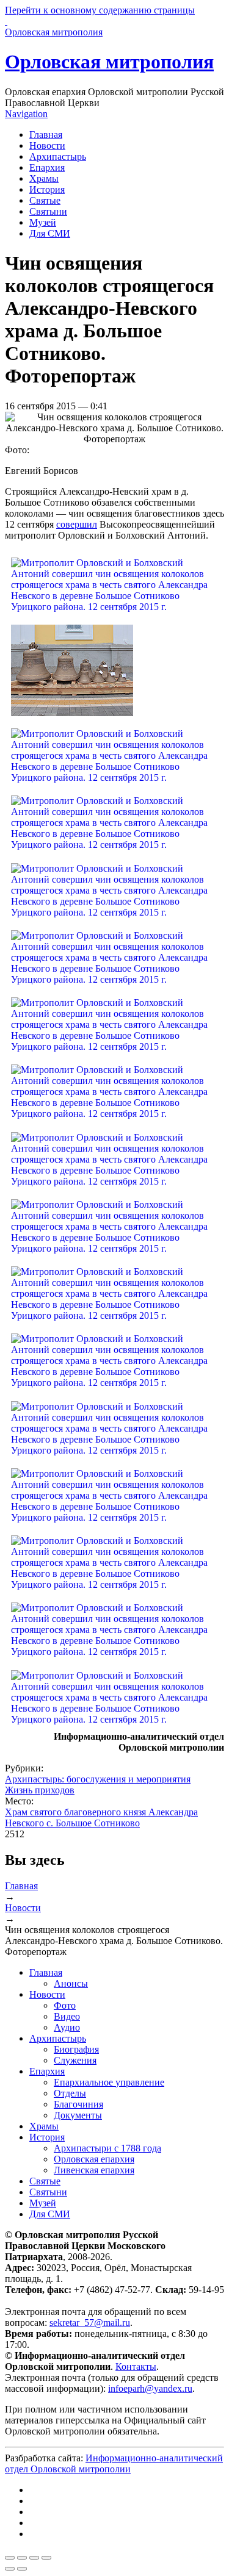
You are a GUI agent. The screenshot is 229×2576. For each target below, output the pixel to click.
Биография (76, 2049)
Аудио (67, 2027)
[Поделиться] (22, 2558)
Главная (46, 135)
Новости (47, 145)
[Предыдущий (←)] (10, 2569)
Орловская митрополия (109, 62)
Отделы (70, 2093)
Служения (75, 2060)
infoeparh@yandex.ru (150, 2388)
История (47, 189)
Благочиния (78, 2104)
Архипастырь (58, 156)
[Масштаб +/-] (46, 2558)
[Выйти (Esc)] (10, 2558)
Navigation (26, 114)
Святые (45, 200)
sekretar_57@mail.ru (90, 2323)
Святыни (48, 211)
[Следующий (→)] (22, 2569)
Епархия (47, 167)
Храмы (44, 178)
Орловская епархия (94, 2159)
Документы (78, 2115)
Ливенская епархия (94, 2170)
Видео (67, 2016)
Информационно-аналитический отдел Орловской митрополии (114, 2463)
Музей (43, 222)
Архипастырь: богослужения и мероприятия (98, 1779)
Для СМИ (50, 233)
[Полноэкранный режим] (34, 2558)
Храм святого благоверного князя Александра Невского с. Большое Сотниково (101, 1817)
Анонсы (71, 1983)
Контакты (136, 2366)
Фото (65, 2005)
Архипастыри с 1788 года (107, 2148)
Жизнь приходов (40, 1790)
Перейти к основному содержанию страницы (100, 10)
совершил (77, 524)
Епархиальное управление (109, 2082)
